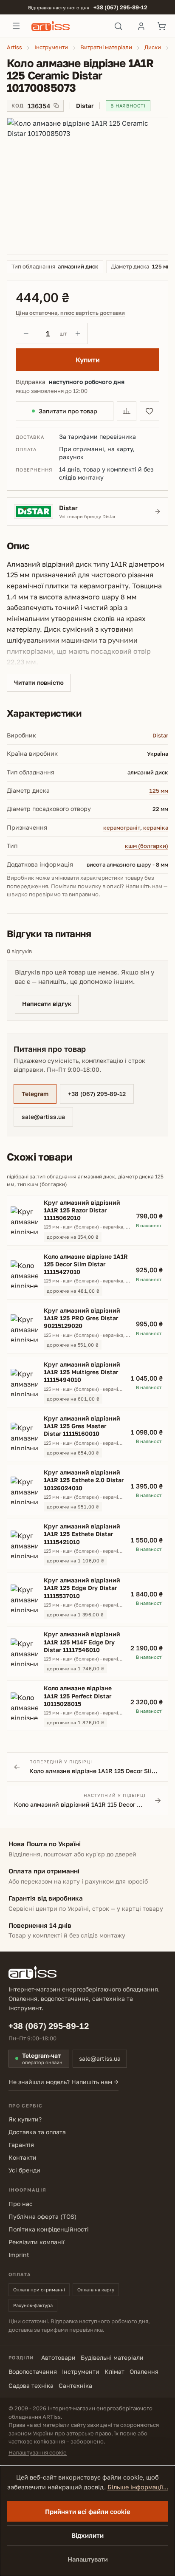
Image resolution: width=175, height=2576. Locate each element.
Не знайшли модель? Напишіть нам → (64, 2082)
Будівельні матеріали (112, 2357)
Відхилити (87, 2535)
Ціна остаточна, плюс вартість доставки (70, 313)
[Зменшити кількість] (26, 333)
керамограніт (122, 828)
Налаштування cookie (38, 2452)
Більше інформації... (138, 2487)
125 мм (159, 791)
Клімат (114, 2371)
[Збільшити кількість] (78, 333)
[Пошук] (118, 26)
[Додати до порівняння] (127, 411)
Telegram (35, 1094)
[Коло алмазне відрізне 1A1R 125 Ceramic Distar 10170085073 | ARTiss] (87, 186)
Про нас (21, 2204)
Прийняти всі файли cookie (88, 2511)
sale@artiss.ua (43, 1117)
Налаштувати (88, 2559)
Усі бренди (24, 2170)
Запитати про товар (68, 411)
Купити (88, 360)
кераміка (156, 828)
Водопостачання (33, 2371)
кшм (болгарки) (147, 846)
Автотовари (58, 2357)
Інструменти (81, 2371)
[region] (87, 186)
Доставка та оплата (37, 2132)
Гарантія (21, 2145)
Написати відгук (47, 1004)
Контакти (23, 2157)
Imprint (19, 2255)
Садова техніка (31, 2385)
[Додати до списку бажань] (150, 411)
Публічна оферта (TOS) (42, 2216)
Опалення (144, 2371)
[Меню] (16, 26)
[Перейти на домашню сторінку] (67, 26)
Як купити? (25, 2119)
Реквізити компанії (37, 2242)
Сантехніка (75, 2385)
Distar (160, 735)
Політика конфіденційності (49, 2229)
